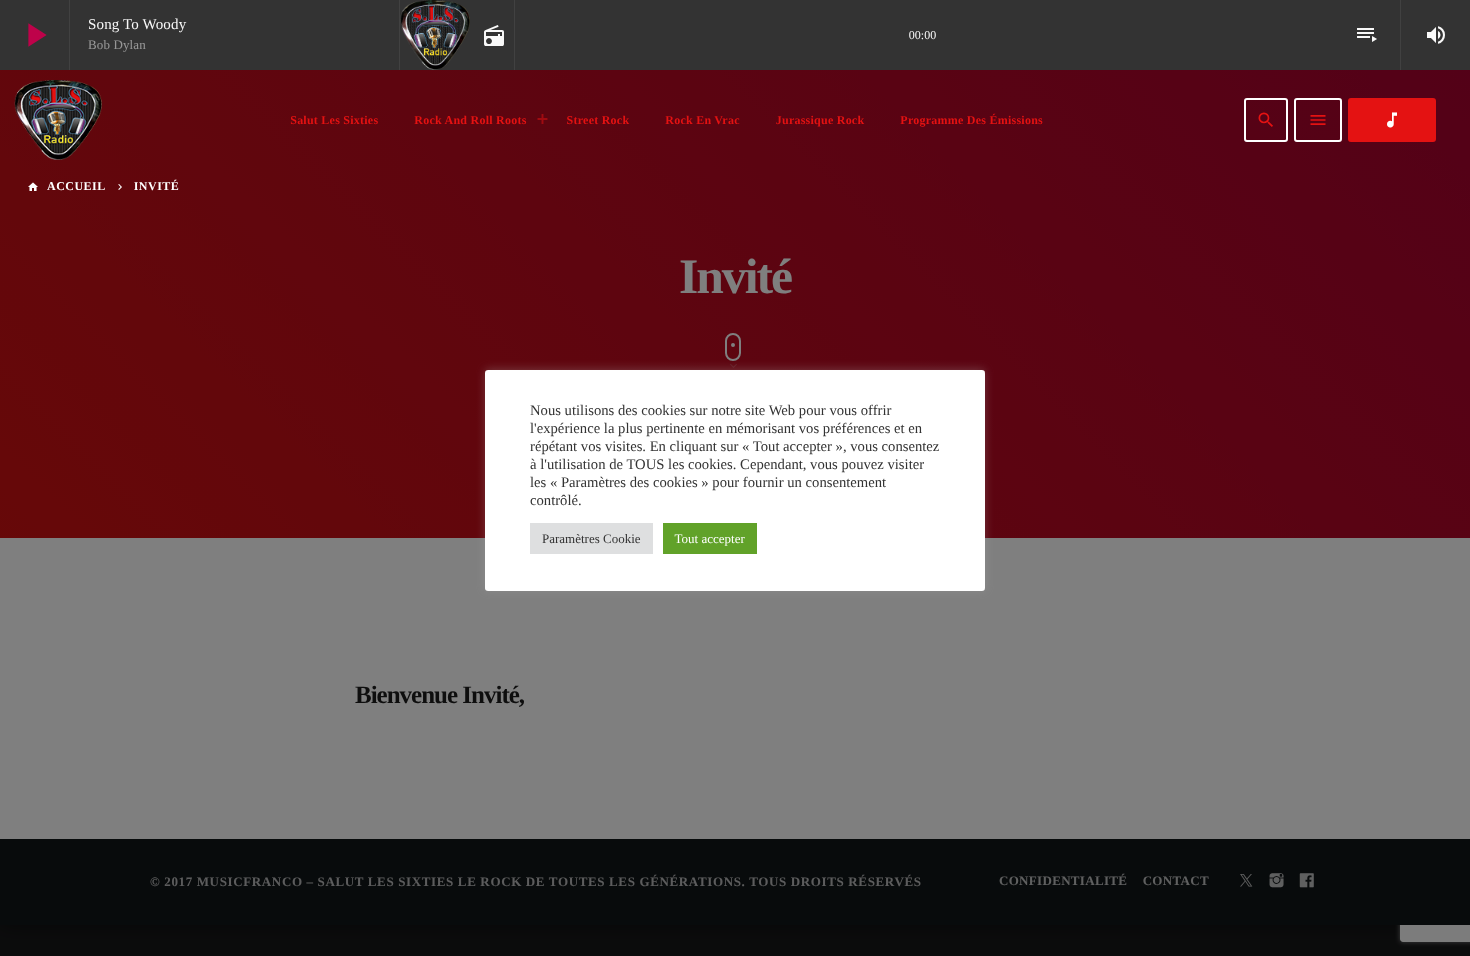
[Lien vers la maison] (58, 120)
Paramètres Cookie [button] (591, 538)
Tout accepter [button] (710, 538)
